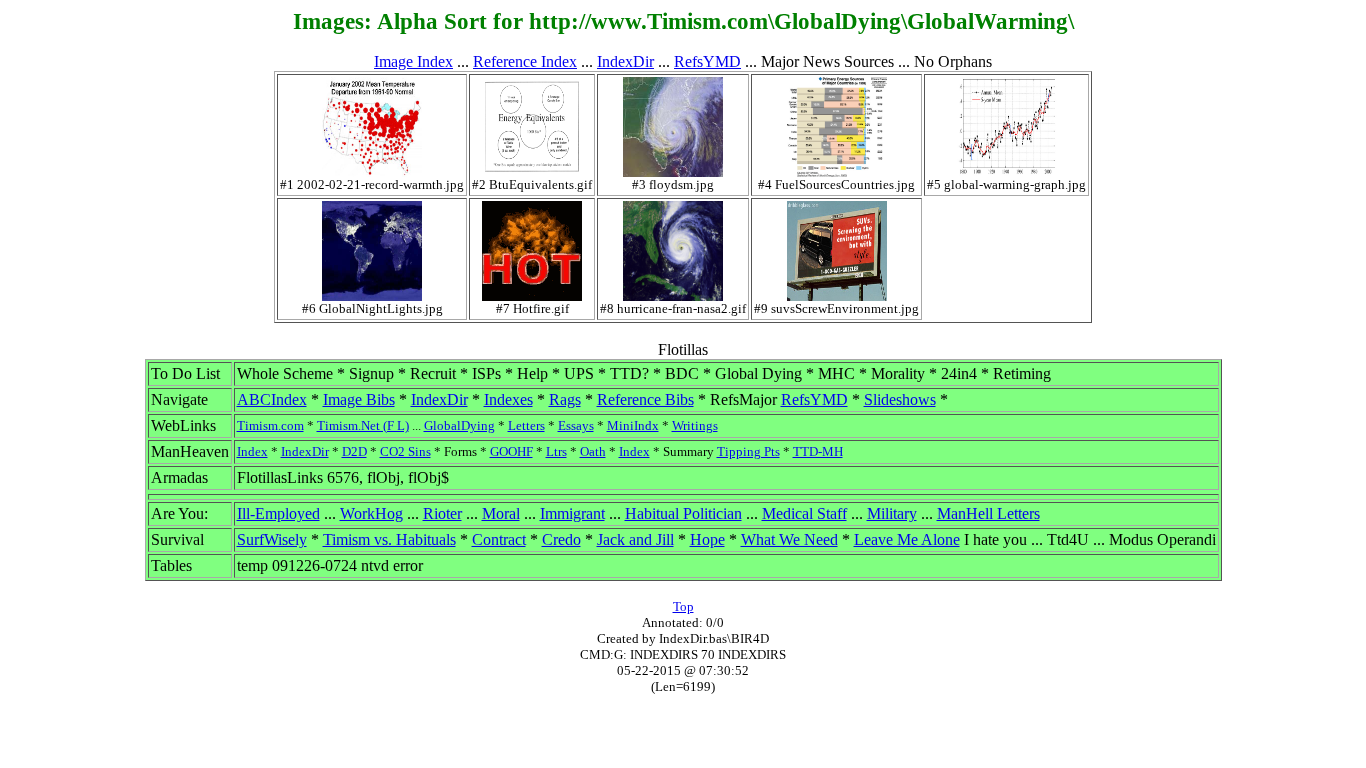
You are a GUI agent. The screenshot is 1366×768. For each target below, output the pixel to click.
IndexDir (625, 61)
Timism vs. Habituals (389, 539)
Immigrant (572, 513)
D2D (354, 451)
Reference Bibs (645, 399)
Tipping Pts (748, 451)
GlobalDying (459, 425)
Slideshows (900, 399)
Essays (576, 425)
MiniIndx (633, 425)
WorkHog (371, 513)
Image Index (413, 61)
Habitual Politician (683, 513)
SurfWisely (272, 539)
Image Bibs (359, 399)
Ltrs (556, 451)
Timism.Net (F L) (363, 425)
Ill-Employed (278, 513)
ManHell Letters (988, 513)
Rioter (442, 513)
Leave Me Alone (907, 539)
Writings (695, 425)
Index (252, 451)
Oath (593, 451)
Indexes (508, 399)
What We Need (789, 539)
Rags (565, 399)
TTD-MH (818, 451)
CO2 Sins (405, 451)
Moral (501, 513)
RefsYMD (707, 61)
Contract (499, 539)
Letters (526, 425)
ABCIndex (272, 399)
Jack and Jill (635, 539)
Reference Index (525, 61)
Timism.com (270, 425)
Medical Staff (804, 513)
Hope (707, 539)
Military (892, 513)
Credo (561, 539)
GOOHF (511, 451)
